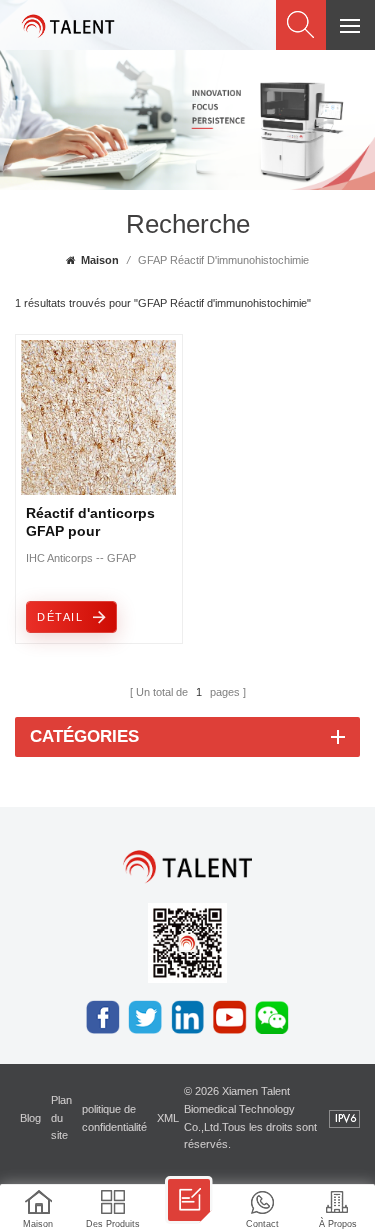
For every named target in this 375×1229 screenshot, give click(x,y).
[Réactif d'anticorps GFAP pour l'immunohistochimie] (98, 490)
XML (168, 1118)
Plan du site (61, 1118)
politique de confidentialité (114, 1118)
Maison (100, 260)
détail (60, 617)
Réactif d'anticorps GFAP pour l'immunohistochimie (97, 523)
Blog (30, 1118)
